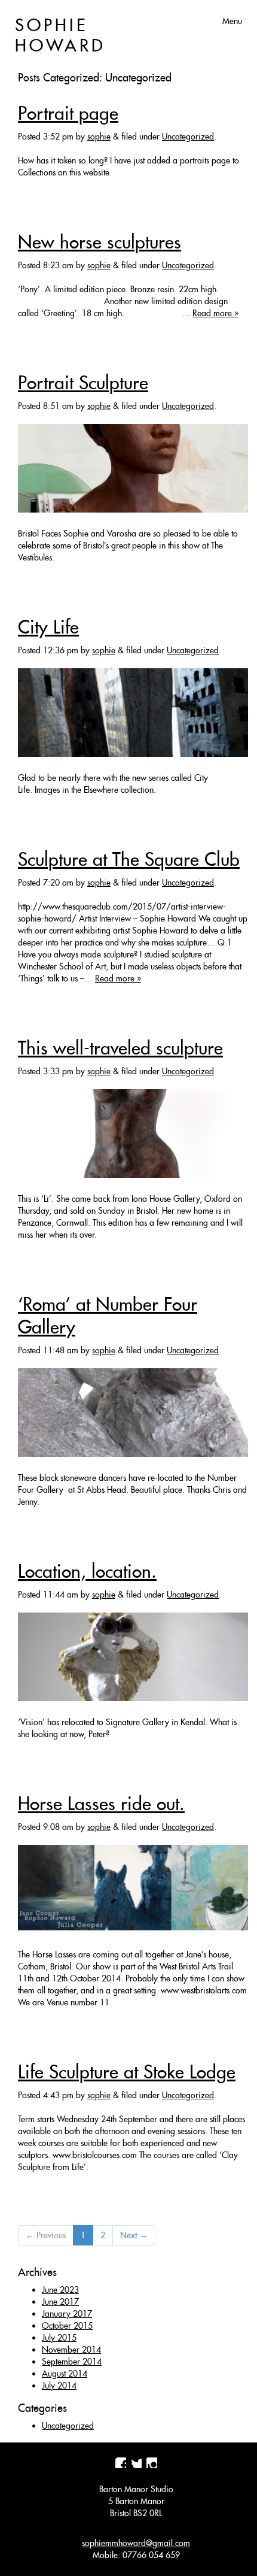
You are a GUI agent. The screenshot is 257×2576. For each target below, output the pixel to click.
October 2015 (67, 2326)
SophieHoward (60, 35)
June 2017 (60, 2302)
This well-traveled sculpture (120, 1048)
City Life (48, 627)
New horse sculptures (100, 242)
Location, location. (87, 1571)
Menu (232, 21)
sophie (99, 137)
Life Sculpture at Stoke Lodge (127, 2072)
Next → (134, 2235)
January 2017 (67, 2314)
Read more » (215, 313)
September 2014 (72, 2362)
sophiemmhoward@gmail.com (136, 2543)
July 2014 (59, 2386)
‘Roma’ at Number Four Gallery (108, 1316)
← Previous (46, 2235)
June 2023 (60, 2290)
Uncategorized (188, 137)
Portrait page (68, 113)
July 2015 (59, 2338)
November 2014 (71, 2350)
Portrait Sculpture (83, 383)
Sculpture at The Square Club (129, 859)
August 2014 (65, 2374)
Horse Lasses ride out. (101, 1804)
